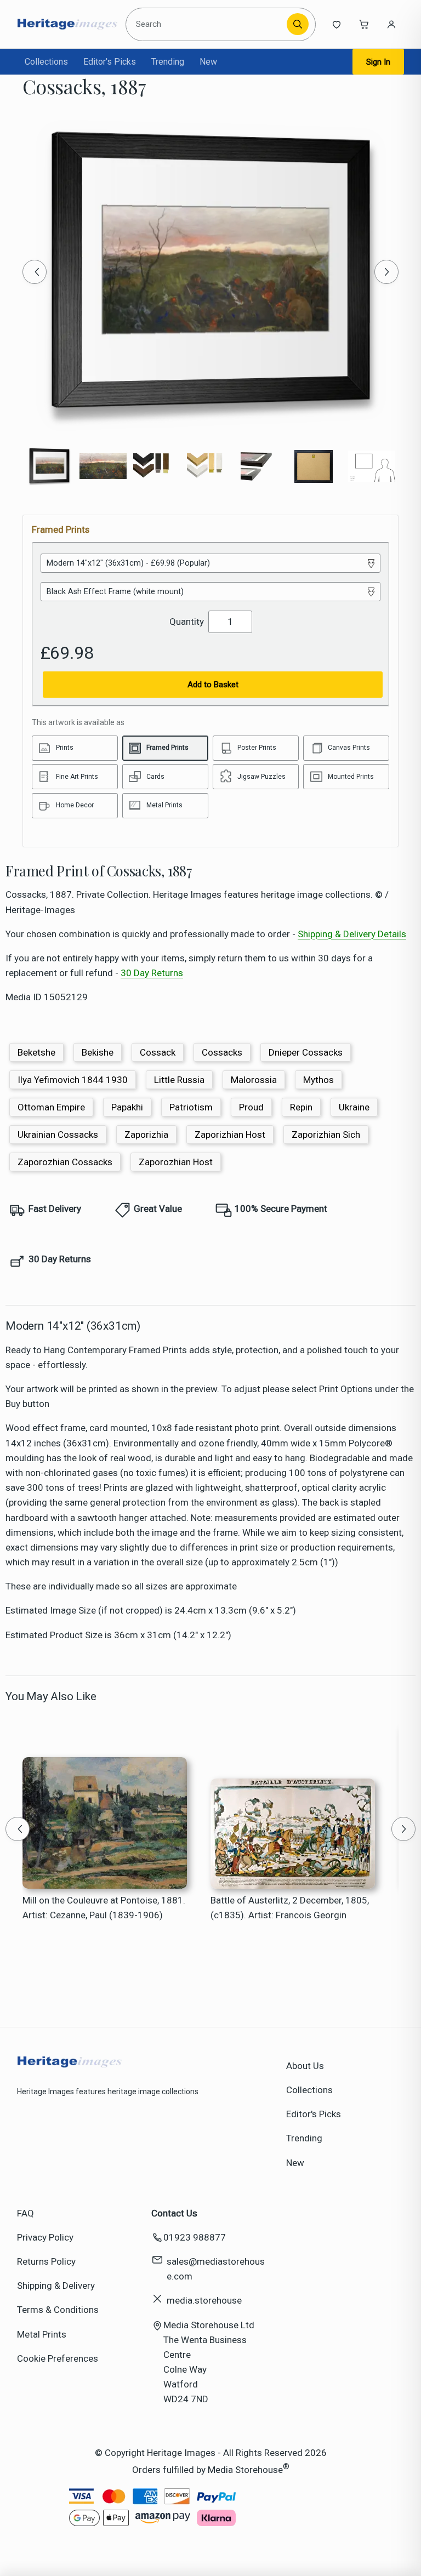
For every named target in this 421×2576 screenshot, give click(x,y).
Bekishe (98, 1052)
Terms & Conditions (58, 2310)
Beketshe (36, 1052)
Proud (251, 1107)
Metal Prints (42, 2334)
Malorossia (254, 1080)
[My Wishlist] (337, 24)
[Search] (298, 24)
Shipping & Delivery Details (352, 934)
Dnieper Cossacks (306, 1052)
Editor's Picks (110, 62)
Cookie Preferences (58, 2358)
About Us (305, 2066)
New (208, 62)
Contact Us (174, 2213)
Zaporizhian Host (230, 1135)
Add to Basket (213, 685)
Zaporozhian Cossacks (65, 1162)
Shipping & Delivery (56, 2286)
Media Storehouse (245, 2469)
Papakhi (127, 1107)
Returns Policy (46, 2261)
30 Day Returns (152, 973)
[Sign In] (391, 24)
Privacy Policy (45, 2237)
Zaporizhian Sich (326, 1135)
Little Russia (179, 1080)
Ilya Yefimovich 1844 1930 (73, 1080)
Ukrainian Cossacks (58, 1135)
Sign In (378, 62)
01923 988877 (195, 2237)
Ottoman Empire (51, 1107)
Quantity (187, 622)
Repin (301, 1107)
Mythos (318, 1080)
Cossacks (222, 1052)
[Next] (386, 272)
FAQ (25, 2213)
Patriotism (191, 1107)
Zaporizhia (146, 1135)
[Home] (67, 24)
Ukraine (354, 1107)
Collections (46, 62)
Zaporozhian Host (176, 1162)
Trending (168, 62)
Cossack (158, 1052)
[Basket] (364, 24)
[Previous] (35, 272)
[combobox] (208, 24)
